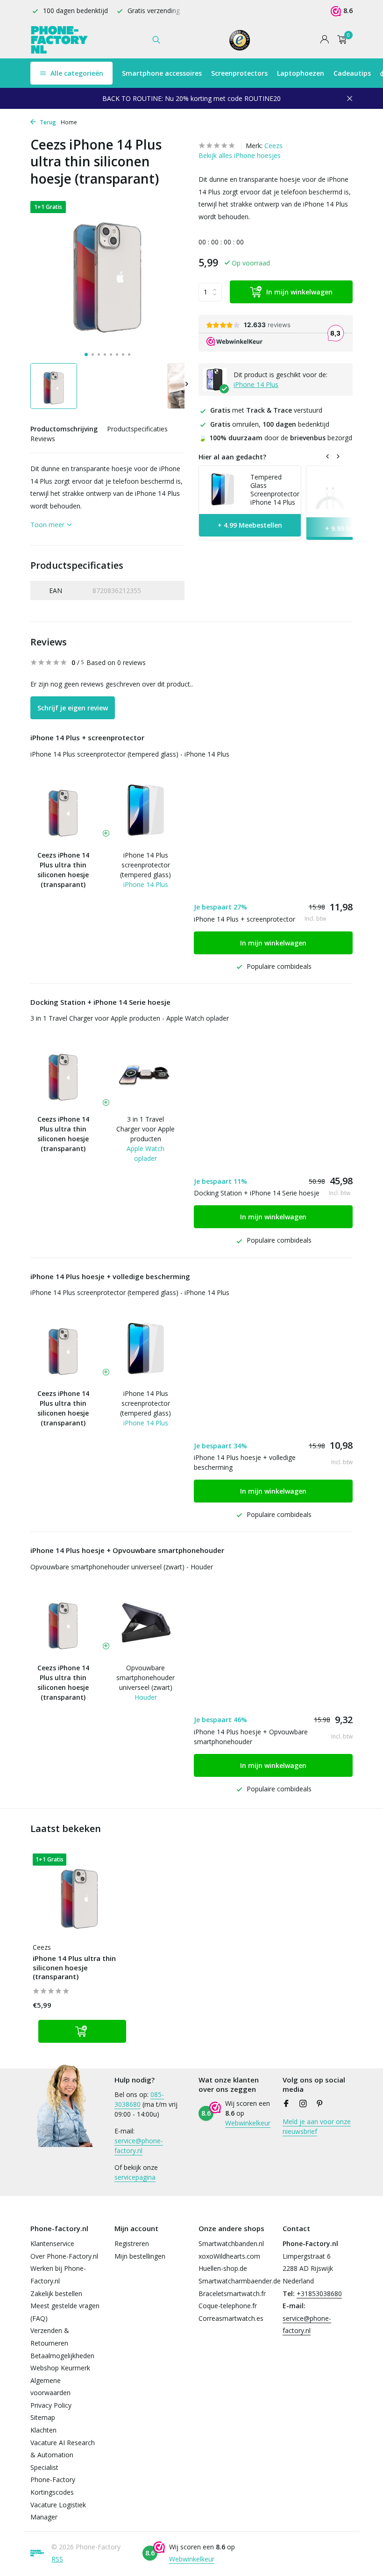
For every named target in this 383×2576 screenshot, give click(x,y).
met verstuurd (266, 410)
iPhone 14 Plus (256, 384)
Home (69, 122)
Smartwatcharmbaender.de (240, 2281)
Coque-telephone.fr (228, 2306)
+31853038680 (319, 2293)
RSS (57, 2559)
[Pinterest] (320, 2104)
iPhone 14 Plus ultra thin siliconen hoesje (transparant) (74, 1968)
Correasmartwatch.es (231, 2318)
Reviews (43, 439)
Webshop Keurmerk (60, 2368)
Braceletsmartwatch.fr (232, 2293)
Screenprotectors (239, 73)
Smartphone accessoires (162, 73)
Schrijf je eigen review (73, 708)
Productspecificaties (137, 429)
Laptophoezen (301, 73)
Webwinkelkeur (248, 2123)
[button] (86, 354)
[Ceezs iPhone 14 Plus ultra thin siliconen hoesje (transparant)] (79, 1895)
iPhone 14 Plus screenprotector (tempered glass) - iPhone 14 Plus (130, 754)
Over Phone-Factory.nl (64, 2256)
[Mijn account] (324, 40)
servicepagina (135, 2177)
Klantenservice (52, 2243)
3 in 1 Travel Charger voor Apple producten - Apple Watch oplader (130, 1018)
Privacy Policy (51, 2405)
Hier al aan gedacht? (232, 457)
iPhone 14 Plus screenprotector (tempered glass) (145, 865)
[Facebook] (286, 2104)
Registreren (132, 2243)
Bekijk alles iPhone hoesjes (240, 155)
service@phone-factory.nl (139, 2146)
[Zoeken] (156, 40)
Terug (47, 122)
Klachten (43, 2430)
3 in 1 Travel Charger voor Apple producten (145, 1129)
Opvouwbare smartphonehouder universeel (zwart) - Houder (122, 1567)
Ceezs (273, 146)
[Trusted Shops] (240, 40)
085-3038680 (139, 2099)
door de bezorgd (275, 438)
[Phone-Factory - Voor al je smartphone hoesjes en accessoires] (60, 40)
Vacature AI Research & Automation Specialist (63, 2455)
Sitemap (43, 2417)
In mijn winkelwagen (299, 292)
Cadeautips (352, 73)
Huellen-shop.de (223, 2268)
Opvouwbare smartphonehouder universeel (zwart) (145, 1678)
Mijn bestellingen (140, 2256)
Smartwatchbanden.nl (231, 2243)
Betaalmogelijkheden (62, 2356)
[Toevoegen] (82, 2031)
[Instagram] (303, 2104)
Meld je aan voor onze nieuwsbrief (317, 2126)
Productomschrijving (64, 429)
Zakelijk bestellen (56, 2293)
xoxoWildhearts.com (229, 2256)
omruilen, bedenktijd (270, 424)
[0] (340, 40)
